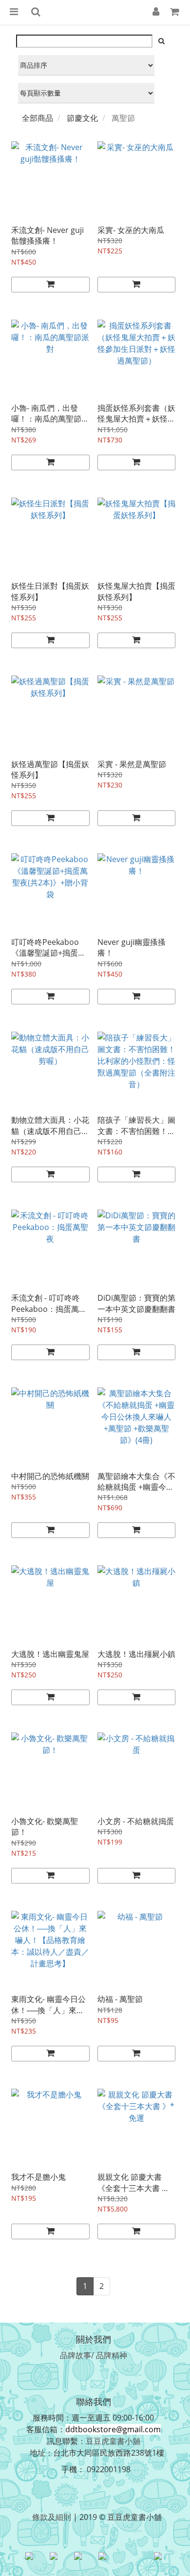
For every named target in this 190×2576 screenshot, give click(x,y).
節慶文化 (82, 118)
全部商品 (38, 118)
